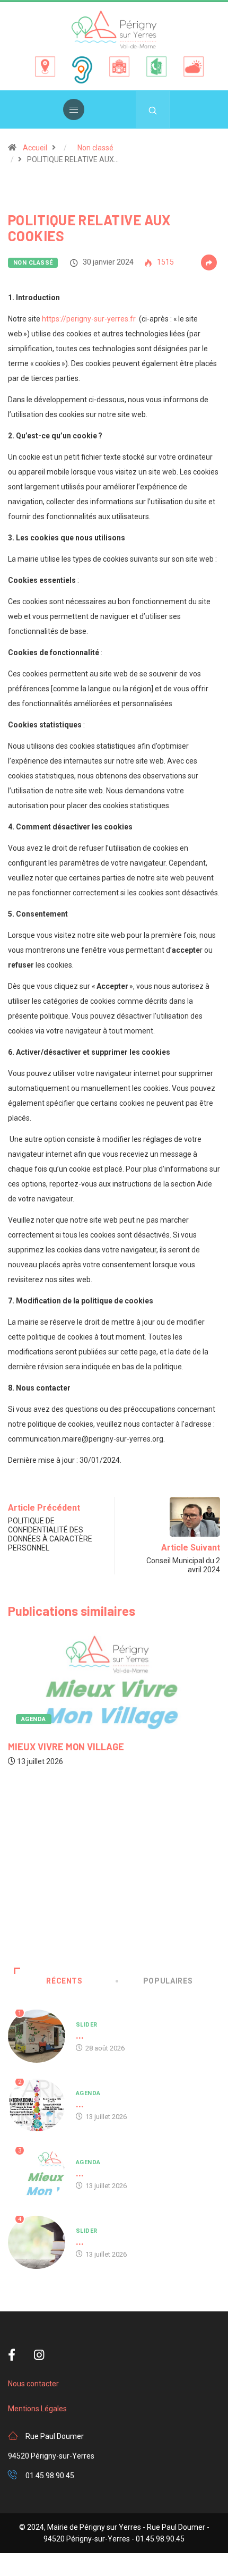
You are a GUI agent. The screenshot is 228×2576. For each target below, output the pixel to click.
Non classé (95, 148)
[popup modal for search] (153, 109)
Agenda (34, 1719)
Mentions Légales (37, 2409)
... (80, 2035)
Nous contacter (33, 2384)
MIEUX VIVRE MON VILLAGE (66, 1747)
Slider (87, 2025)
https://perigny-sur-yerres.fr (89, 319)
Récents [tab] (64, 1981)
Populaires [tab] (168, 1981)
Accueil (35, 148)
